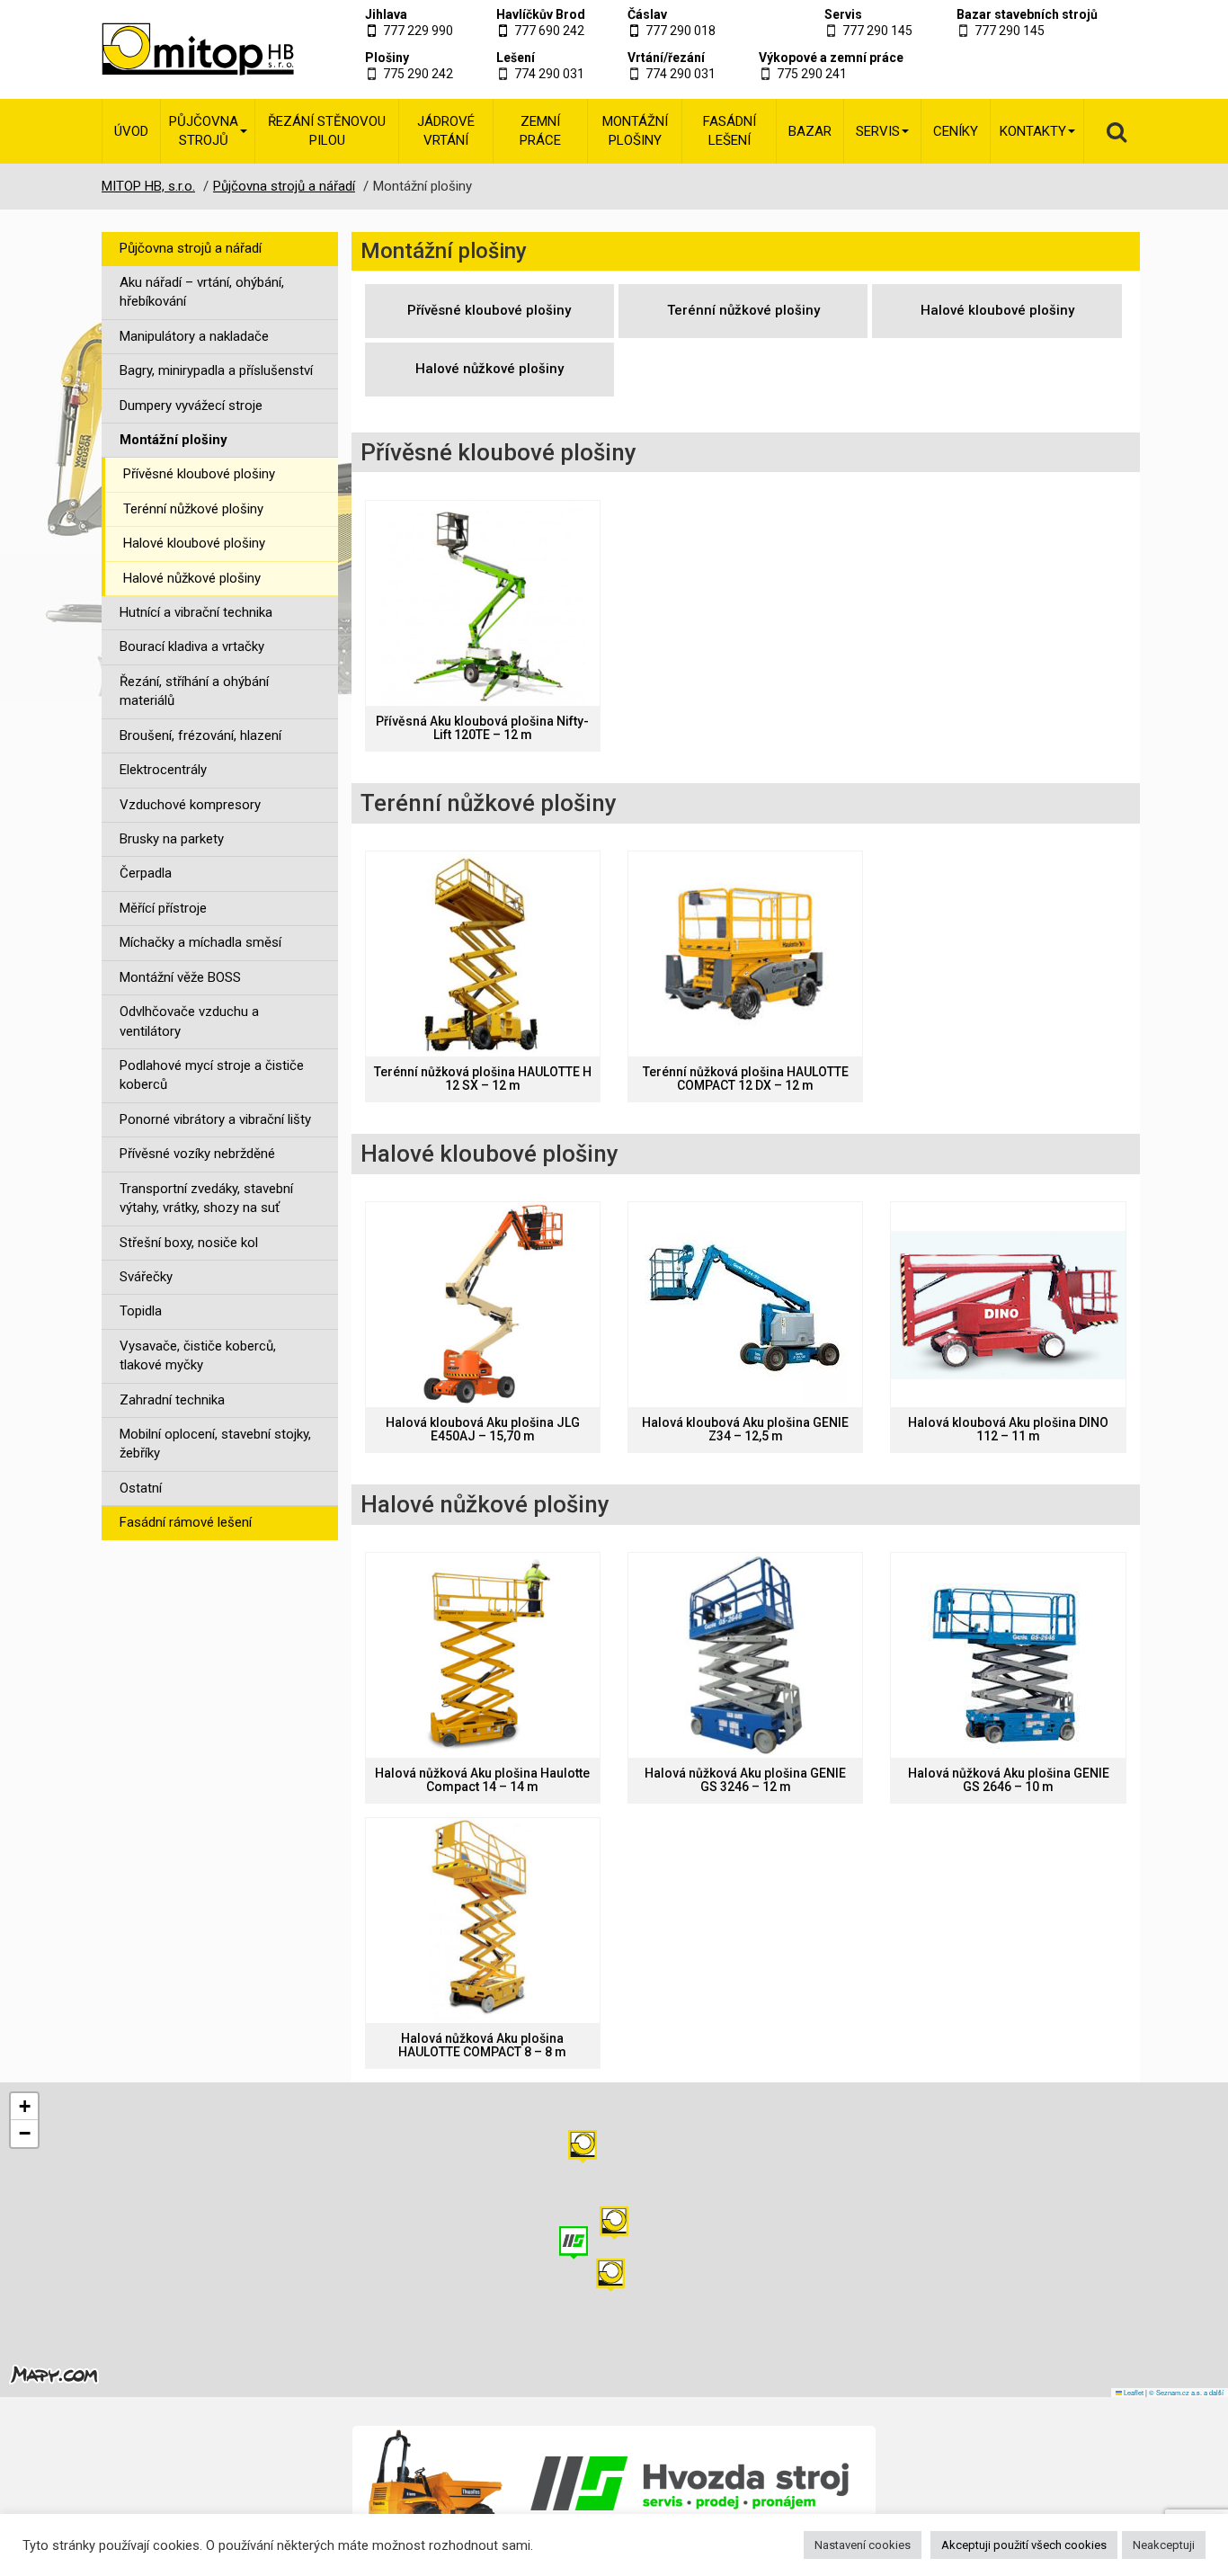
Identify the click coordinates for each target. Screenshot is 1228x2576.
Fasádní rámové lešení (186, 1522)
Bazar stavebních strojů (1027, 14)
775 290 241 (812, 74)
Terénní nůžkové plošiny (193, 509)
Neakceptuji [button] (1164, 2545)
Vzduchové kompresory (190, 805)
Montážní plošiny (635, 131)
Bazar (810, 131)
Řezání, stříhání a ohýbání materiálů (194, 691)
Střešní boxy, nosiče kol (189, 1243)
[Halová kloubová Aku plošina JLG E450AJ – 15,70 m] (483, 1305)
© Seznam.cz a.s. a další (1186, 2392)
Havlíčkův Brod (541, 14)
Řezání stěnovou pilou (327, 131)
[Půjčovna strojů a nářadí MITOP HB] (176, 49)
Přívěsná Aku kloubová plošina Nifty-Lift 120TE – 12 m (482, 728)
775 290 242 (418, 74)
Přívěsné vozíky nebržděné (197, 1154)
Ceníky (956, 131)
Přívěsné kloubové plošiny (199, 474)
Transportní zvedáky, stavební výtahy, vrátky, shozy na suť (206, 1198)
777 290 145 (877, 31)
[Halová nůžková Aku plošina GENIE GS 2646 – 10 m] (1008, 1655)
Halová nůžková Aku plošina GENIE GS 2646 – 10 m (1009, 1780)
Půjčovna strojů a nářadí (191, 248)
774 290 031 (549, 74)
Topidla (141, 1311)
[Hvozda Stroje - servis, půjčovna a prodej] (614, 2483)
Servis (843, 14)
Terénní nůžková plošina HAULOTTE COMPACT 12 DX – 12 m (746, 1079)
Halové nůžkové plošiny (192, 578)
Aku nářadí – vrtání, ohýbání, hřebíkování (202, 292)
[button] (583, 2147)
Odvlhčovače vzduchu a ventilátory (189, 1021)
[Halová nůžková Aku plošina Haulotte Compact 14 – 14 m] (483, 1655)
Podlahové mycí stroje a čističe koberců (212, 1075)
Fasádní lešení (730, 131)
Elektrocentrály (163, 770)
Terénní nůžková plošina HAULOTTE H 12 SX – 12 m (483, 1079)
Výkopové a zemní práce (831, 58)
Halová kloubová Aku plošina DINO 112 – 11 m (1008, 1430)
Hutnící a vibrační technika (196, 612)
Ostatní (141, 1488)
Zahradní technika (172, 1400)
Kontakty (1033, 131)
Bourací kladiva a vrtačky (192, 646)
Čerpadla (146, 873)
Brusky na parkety (172, 839)
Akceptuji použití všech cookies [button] (1024, 2545)
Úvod (131, 131)
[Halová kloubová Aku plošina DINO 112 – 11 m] (1008, 1305)
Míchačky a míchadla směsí (200, 942)
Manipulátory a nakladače (194, 336)
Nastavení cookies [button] (863, 2545)
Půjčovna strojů (204, 131)
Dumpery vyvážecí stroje (191, 406)
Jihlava (386, 14)
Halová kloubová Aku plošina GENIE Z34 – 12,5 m (745, 1430)
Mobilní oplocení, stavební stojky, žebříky (215, 1444)
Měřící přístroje (163, 908)
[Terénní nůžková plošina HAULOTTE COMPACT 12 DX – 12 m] (745, 954)
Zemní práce (540, 131)
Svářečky (146, 1277)
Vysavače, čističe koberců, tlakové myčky (198, 1355)
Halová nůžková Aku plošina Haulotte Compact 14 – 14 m (482, 1780)
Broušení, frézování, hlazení (200, 735)
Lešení (516, 58)
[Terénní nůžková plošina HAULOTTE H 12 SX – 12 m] (483, 954)
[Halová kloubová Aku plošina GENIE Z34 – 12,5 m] (745, 1305)
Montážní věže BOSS (180, 977)
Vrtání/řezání (666, 58)
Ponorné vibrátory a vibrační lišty (215, 1119)
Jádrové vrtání (446, 131)
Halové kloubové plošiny (194, 543)
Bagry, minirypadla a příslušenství (216, 370)
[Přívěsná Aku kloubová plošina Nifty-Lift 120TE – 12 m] (483, 603)
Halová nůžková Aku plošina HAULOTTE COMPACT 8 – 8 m (482, 2046)
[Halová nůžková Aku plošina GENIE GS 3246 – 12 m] (745, 1655)
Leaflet (1133, 2392)
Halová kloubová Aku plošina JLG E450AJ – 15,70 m (483, 1430)
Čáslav (647, 14)
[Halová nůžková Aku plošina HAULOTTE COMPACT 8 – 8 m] (483, 1921)
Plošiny (387, 58)
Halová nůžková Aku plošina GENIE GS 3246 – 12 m (745, 1780)
